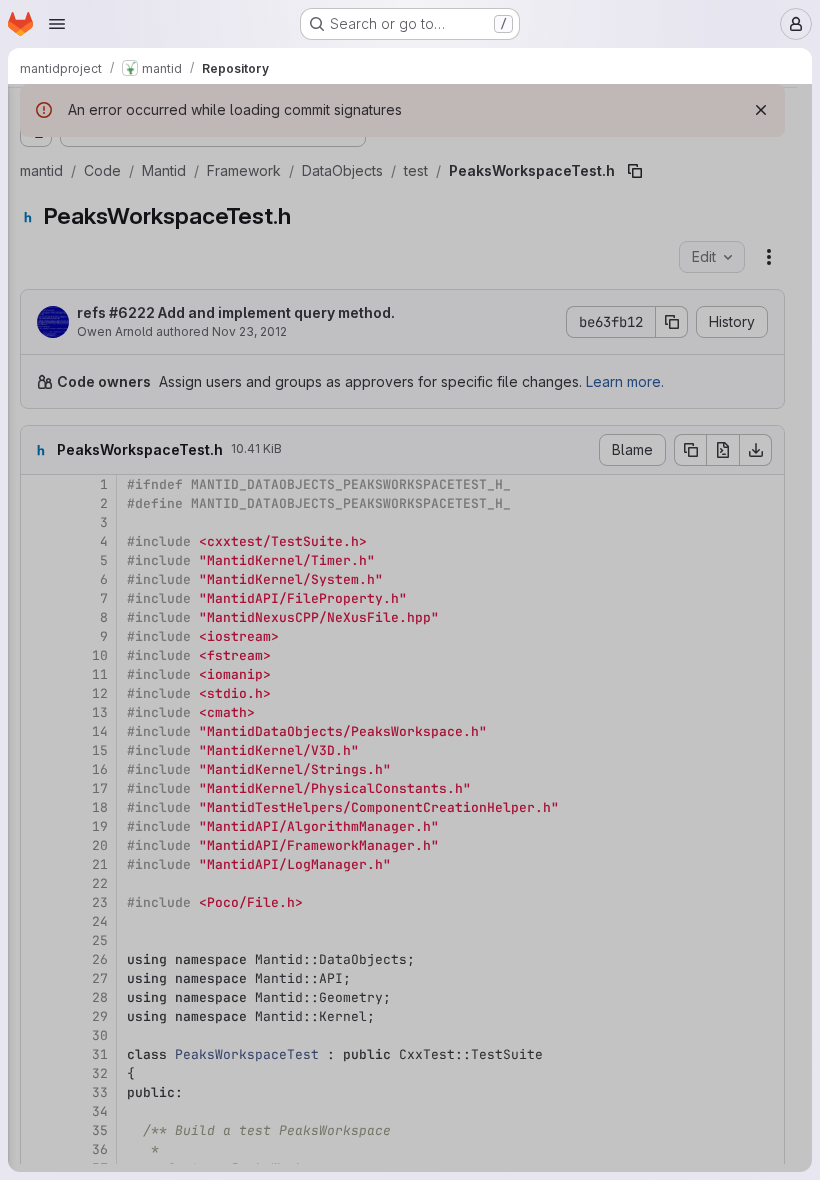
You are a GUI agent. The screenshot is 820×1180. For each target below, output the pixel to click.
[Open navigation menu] (57, 24)
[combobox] (164, 151)
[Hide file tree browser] (36, 112)
